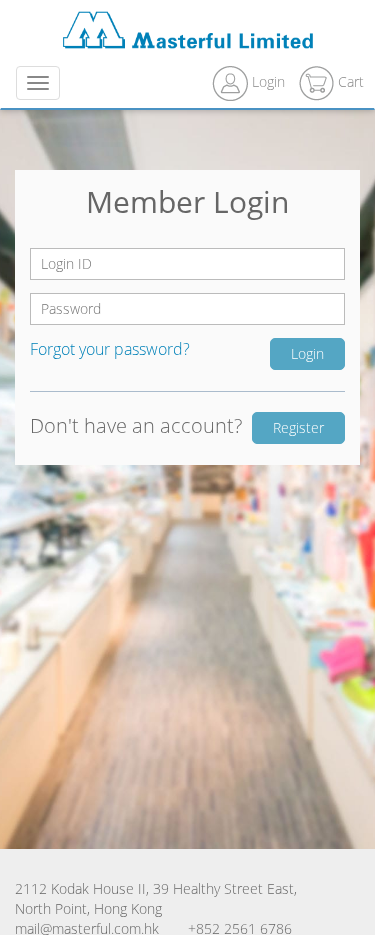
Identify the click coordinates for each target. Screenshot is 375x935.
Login (268, 81)
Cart (349, 81)
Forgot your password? (110, 349)
